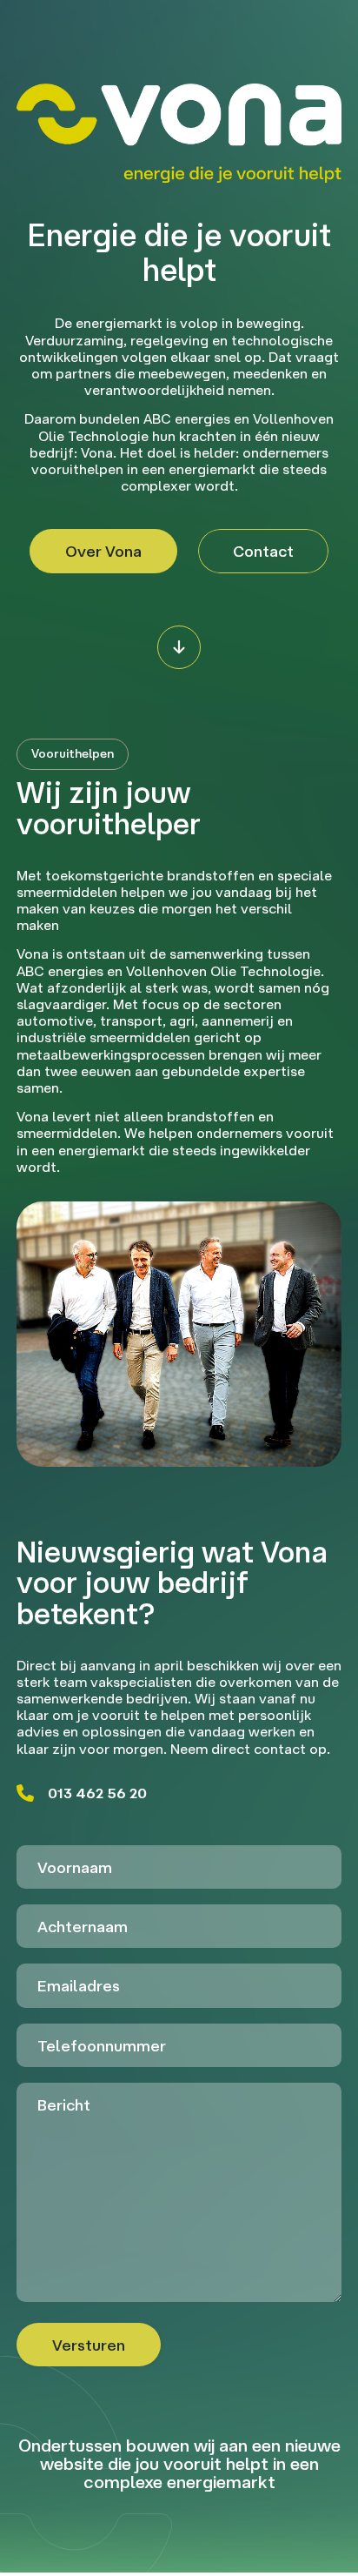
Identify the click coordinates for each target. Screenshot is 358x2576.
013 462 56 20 (97, 1793)
